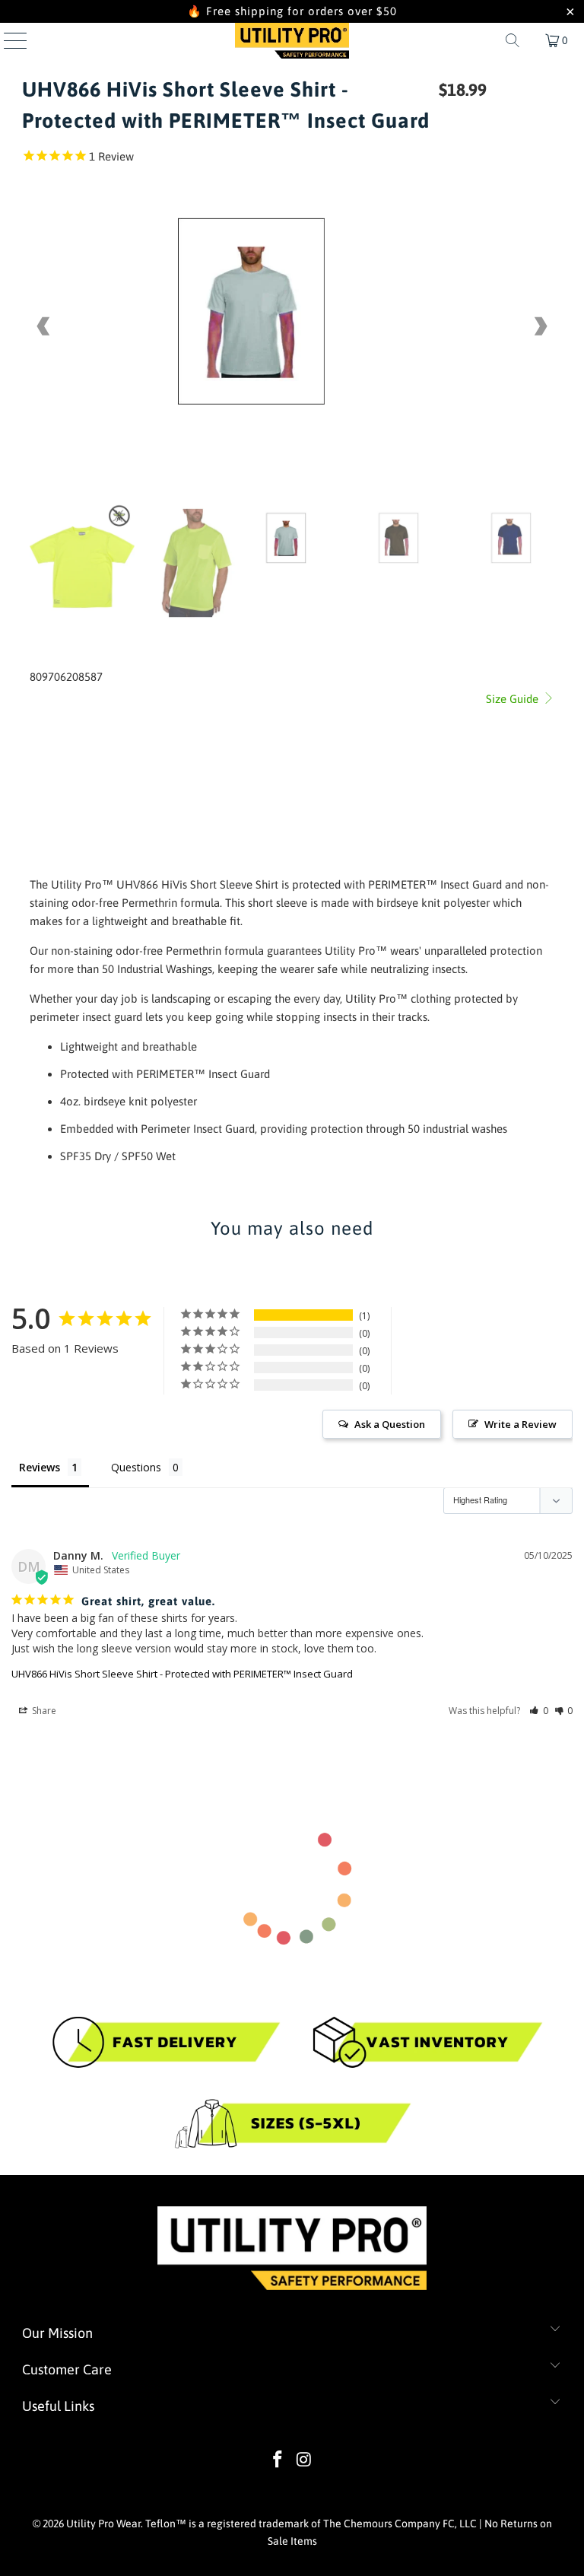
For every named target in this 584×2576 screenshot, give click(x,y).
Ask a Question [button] (390, 1424)
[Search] (513, 40)
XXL (142, 714)
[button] (539, 1711)
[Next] (540, 326)
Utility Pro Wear (103, 2524)
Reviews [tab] (40, 1467)
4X (198, 714)
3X (171, 714)
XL (113, 714)
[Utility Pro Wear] (292, 40)
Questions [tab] (136, 1467)
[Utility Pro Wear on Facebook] (278, 2461)
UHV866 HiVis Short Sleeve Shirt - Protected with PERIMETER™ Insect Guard (182, 1674)
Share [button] (43, 1711)
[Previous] (44, 326)
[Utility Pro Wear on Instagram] (305, 2461)
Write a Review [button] (521, 1424)
